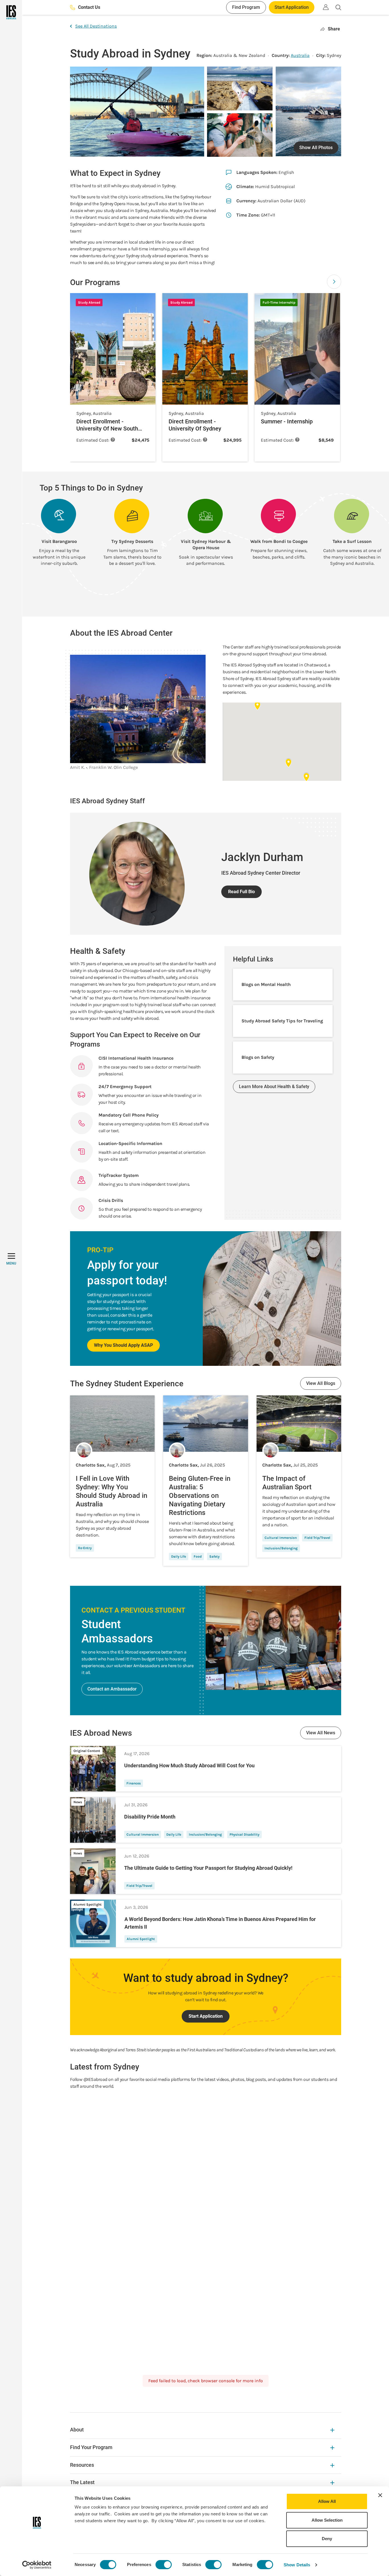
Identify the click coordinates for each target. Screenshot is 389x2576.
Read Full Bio (241, 892)
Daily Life (179, 1556)
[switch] (164, 2565)
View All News (321, 1733)
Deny (327, 2539)
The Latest (82, 2482)
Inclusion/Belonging (281, 1548)
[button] (334, 282)
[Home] (11, 12)
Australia (300, 55)
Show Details (297, 2565)
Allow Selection (327, 2520)
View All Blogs (321, 1383)
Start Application (292, 7)
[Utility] (326, 7)
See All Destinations (96, 26)
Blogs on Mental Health (266, 984)
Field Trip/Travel (317, 1538)
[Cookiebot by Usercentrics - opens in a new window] (37, 2565)
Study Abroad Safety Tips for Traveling (282, 1021)
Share (334, 29)
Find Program (246, 7)
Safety (214, 1556)
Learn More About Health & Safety (274, 1087)
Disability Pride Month (150, 1817)
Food (198, 1556)
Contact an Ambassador (112, 1689)
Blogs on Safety (258, 1057)
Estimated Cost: (96, 440)
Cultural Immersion (281, 1538)
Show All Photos (316, 148)
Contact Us (89, 7)
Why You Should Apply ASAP (123, 1345)
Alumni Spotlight (141, 1939)
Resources (82, 2465)
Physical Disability (244, 1834)
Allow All (327, 2501)
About (77, 2430)
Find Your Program (91, 2447)
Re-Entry (85, 1548)
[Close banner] (380, 2495)
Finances (134, 1783)
